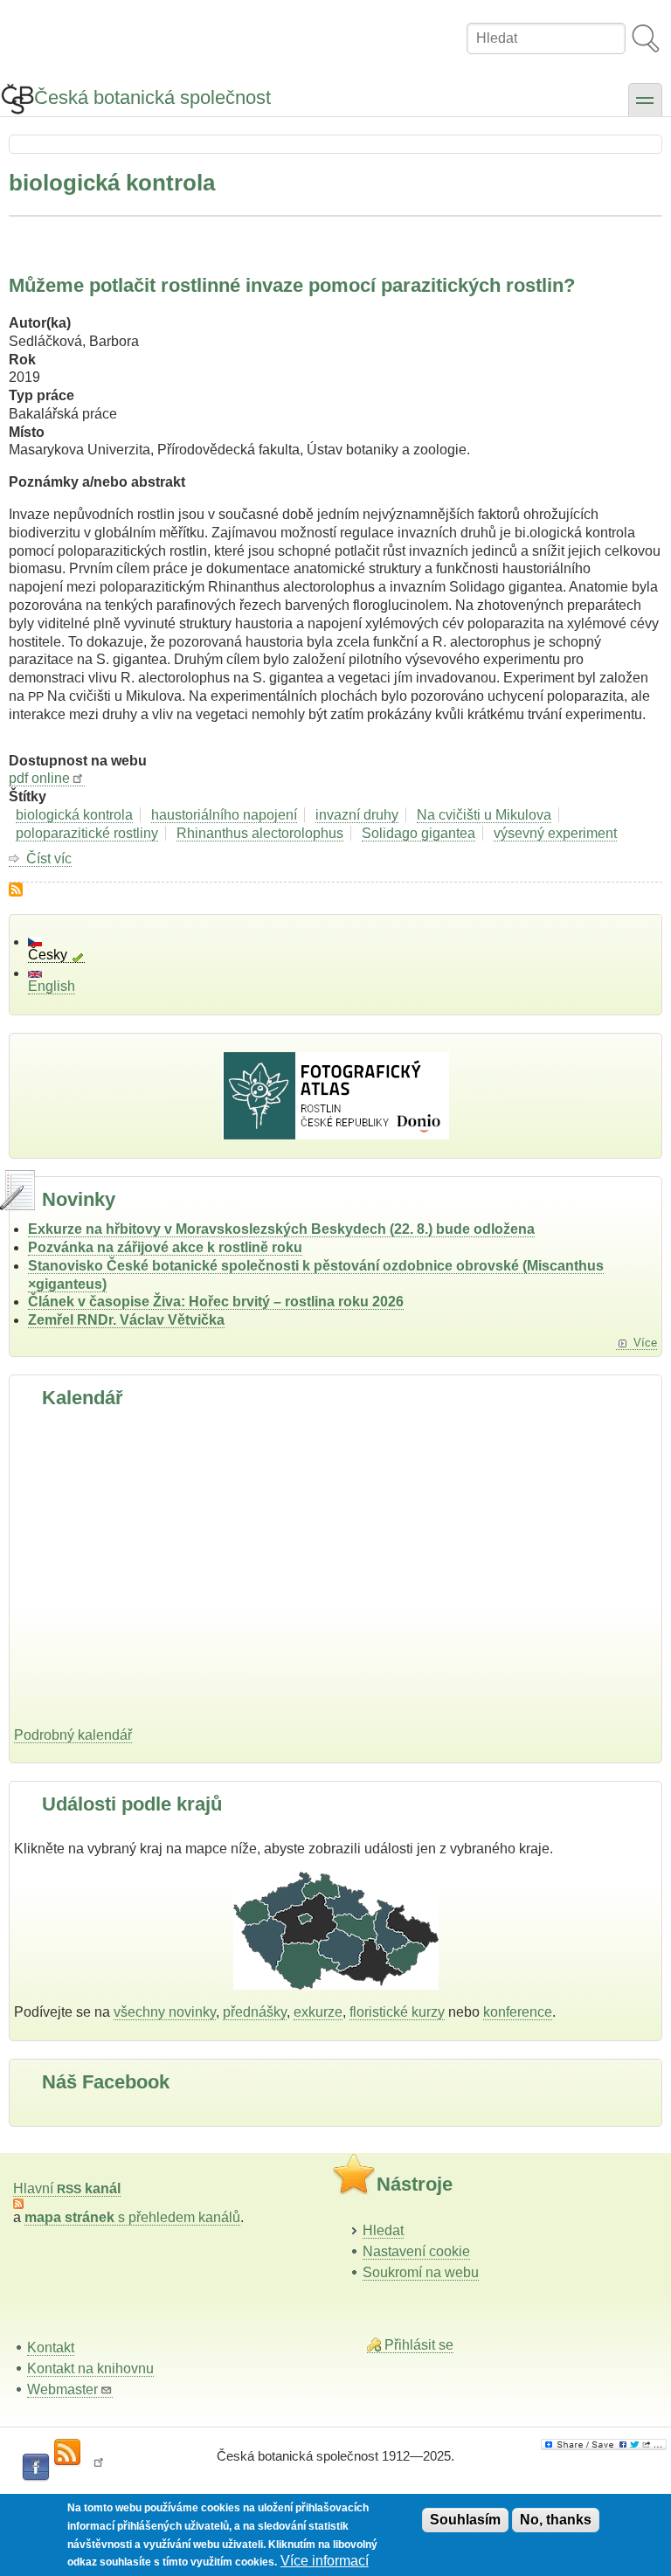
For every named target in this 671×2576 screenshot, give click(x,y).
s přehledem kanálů (132, 2217)
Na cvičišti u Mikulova (484, 815)
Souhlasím (465, 2520)
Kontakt (51, 2347)
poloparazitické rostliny (87, 833)
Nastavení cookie (416, 2251)
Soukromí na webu (421, 2272)
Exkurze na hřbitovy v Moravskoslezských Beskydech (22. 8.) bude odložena (281, 1229)
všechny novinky (165, 2012)
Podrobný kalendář (73, 1735)
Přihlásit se (419, 2345)
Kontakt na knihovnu (90, 2368)
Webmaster (62, 2389)
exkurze (318, 2012)
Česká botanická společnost (152, 97)
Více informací (325, 2561)
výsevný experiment (555, 833)
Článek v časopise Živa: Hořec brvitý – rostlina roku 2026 (216, 1302)
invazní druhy (357, 815)
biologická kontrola (74, 815)
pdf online (39, 778)
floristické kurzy (397, 2012)
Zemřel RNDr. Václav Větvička (126, 1320)
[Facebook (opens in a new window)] (36, 2468)
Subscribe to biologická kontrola (16, 890)
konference (518, 2012)
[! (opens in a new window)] (99, 2468)
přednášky (255, 2012)
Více (645, 1343)
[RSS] (67, 2453)
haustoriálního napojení (224, 815)
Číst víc (49, 859)
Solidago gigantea (419, 833)
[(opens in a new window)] (604, 2444)
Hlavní (67, 2188)
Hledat (383, 2230)
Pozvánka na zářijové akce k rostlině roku (165, 1247)
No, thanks (556, 2520)
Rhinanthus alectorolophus (260, 833)
